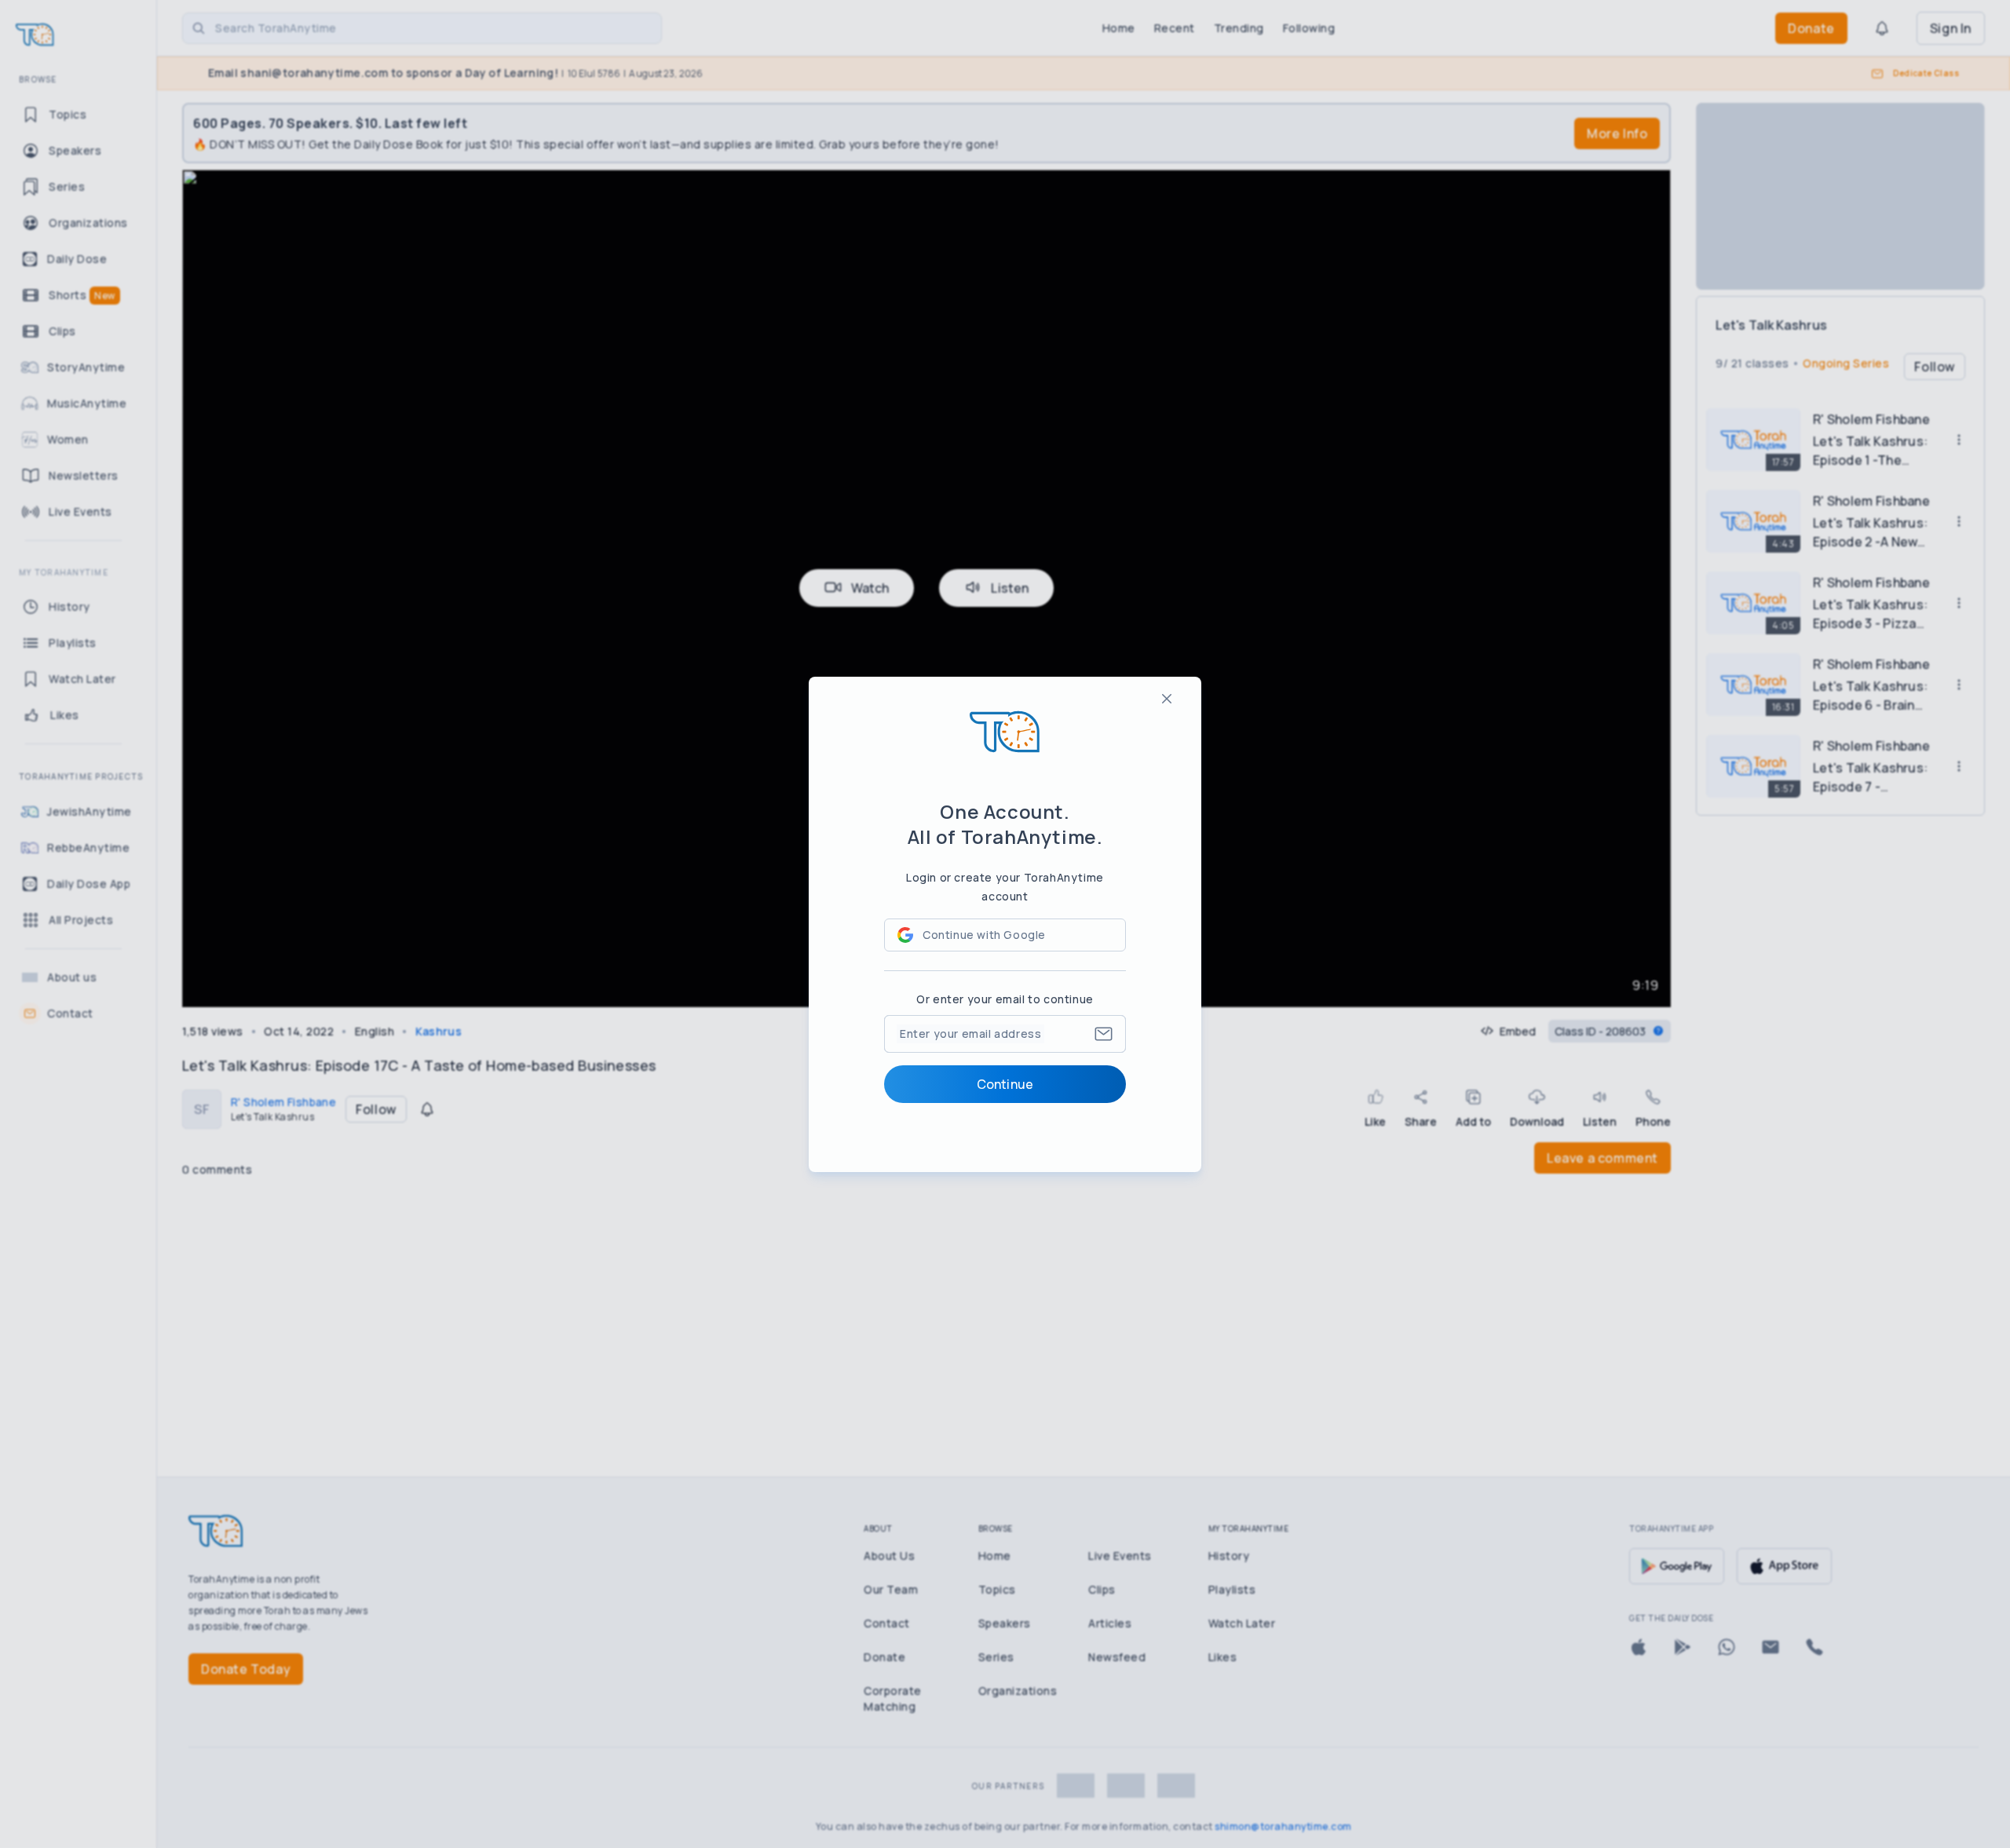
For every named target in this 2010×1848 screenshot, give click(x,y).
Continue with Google (984, 935)
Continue (1005, 1084)
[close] (1167, 699)
